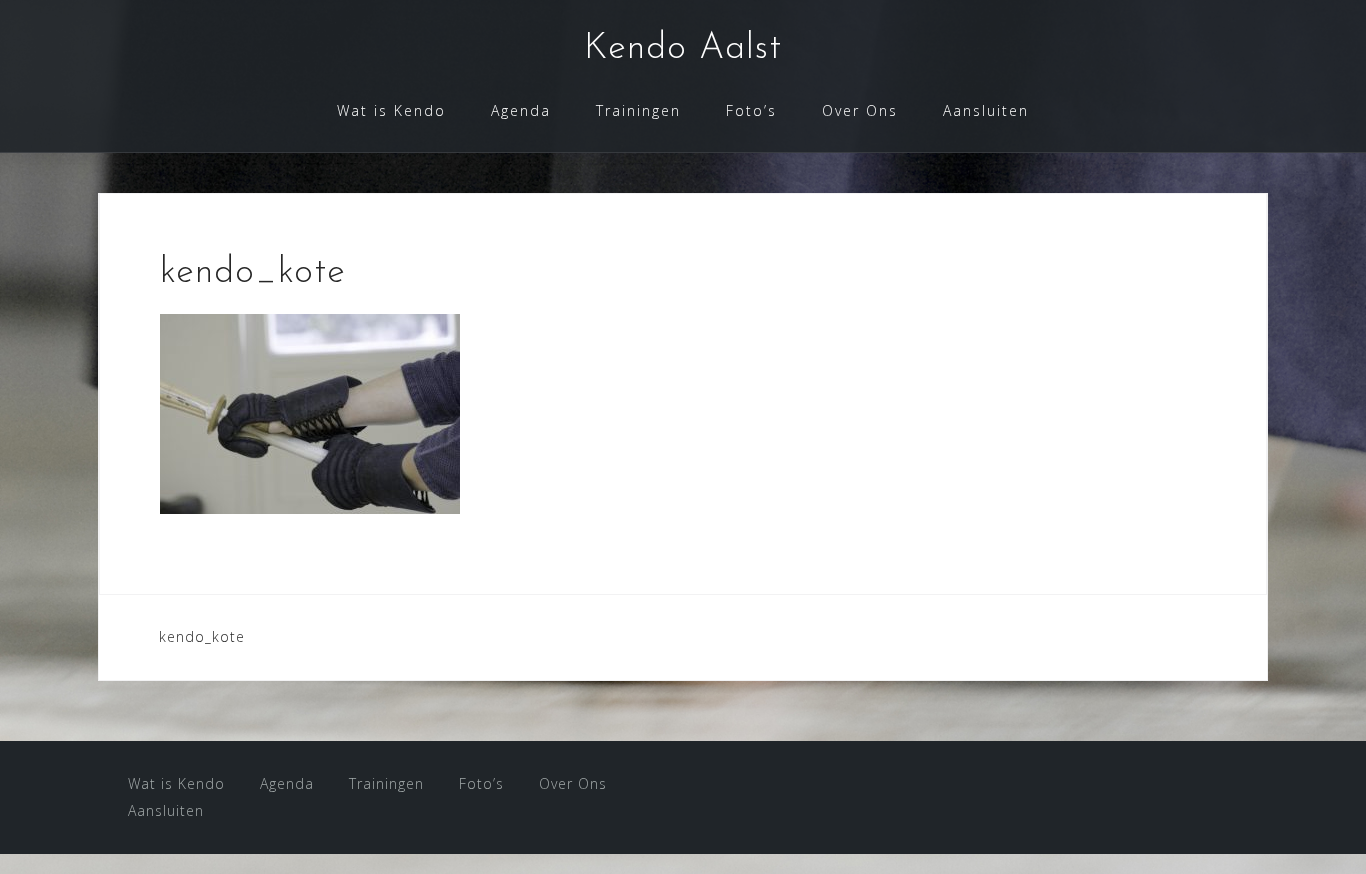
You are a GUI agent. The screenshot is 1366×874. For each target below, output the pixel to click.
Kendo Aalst (683, 49)
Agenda (521, 110)
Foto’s (751, 110)
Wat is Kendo (391, 110)
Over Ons (860, 110)
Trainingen (638, 110)
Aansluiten (986, 110)
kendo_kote (202, 636)
